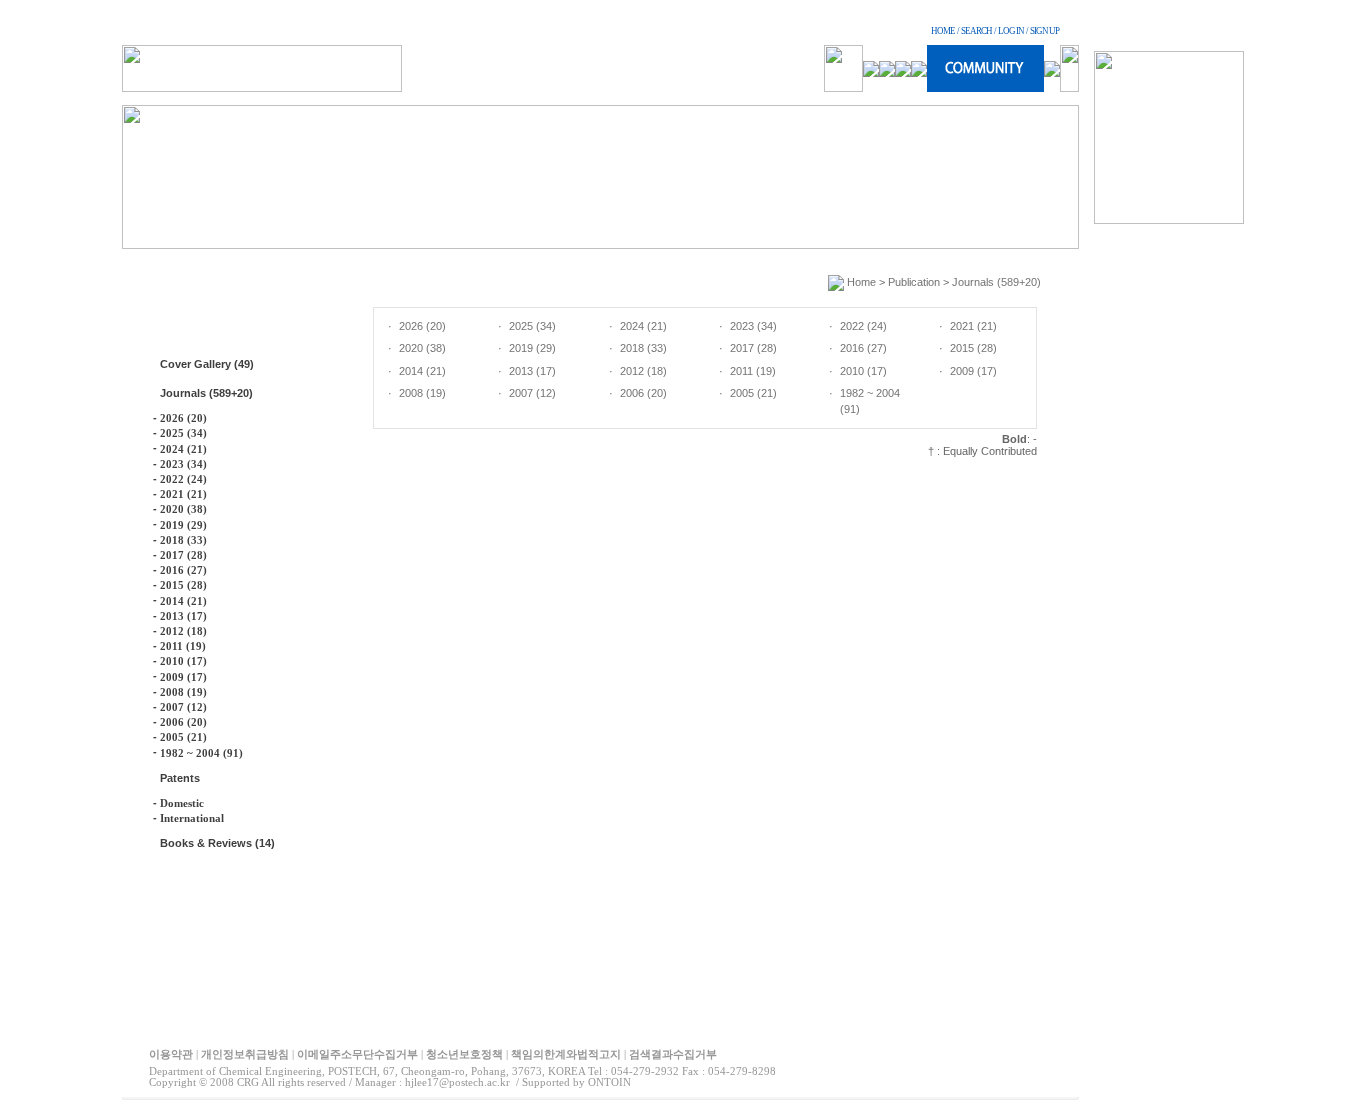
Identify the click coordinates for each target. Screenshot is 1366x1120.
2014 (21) (183, 601)
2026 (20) (183, 418)
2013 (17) (183, 616)
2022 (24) (183, 479)
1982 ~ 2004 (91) (201, 753)
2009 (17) (183, 677)
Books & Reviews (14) (217, 843)
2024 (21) (183, 449)
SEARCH (976, 31)
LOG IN (1011, 31)
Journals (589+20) (206, 393)
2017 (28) (183, 555)
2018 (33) (183, 540)
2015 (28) (183, 585)
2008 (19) (183, 692)
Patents (180, 778)
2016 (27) (183, 570)
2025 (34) (183, 433)
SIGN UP (1044, 31)
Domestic (182, 803)
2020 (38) (183, 509)
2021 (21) (183, 494)
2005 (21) (183, 737)
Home (861, 282)
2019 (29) (183, 525)
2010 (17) (183, 661)
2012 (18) (183, 631)
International (192, 818)
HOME (943, 31)
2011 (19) (183, 646)
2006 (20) (183, 722)
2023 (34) (183, 464)
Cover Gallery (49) (207, 364)
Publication (914, 282)
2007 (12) (183, 707)
